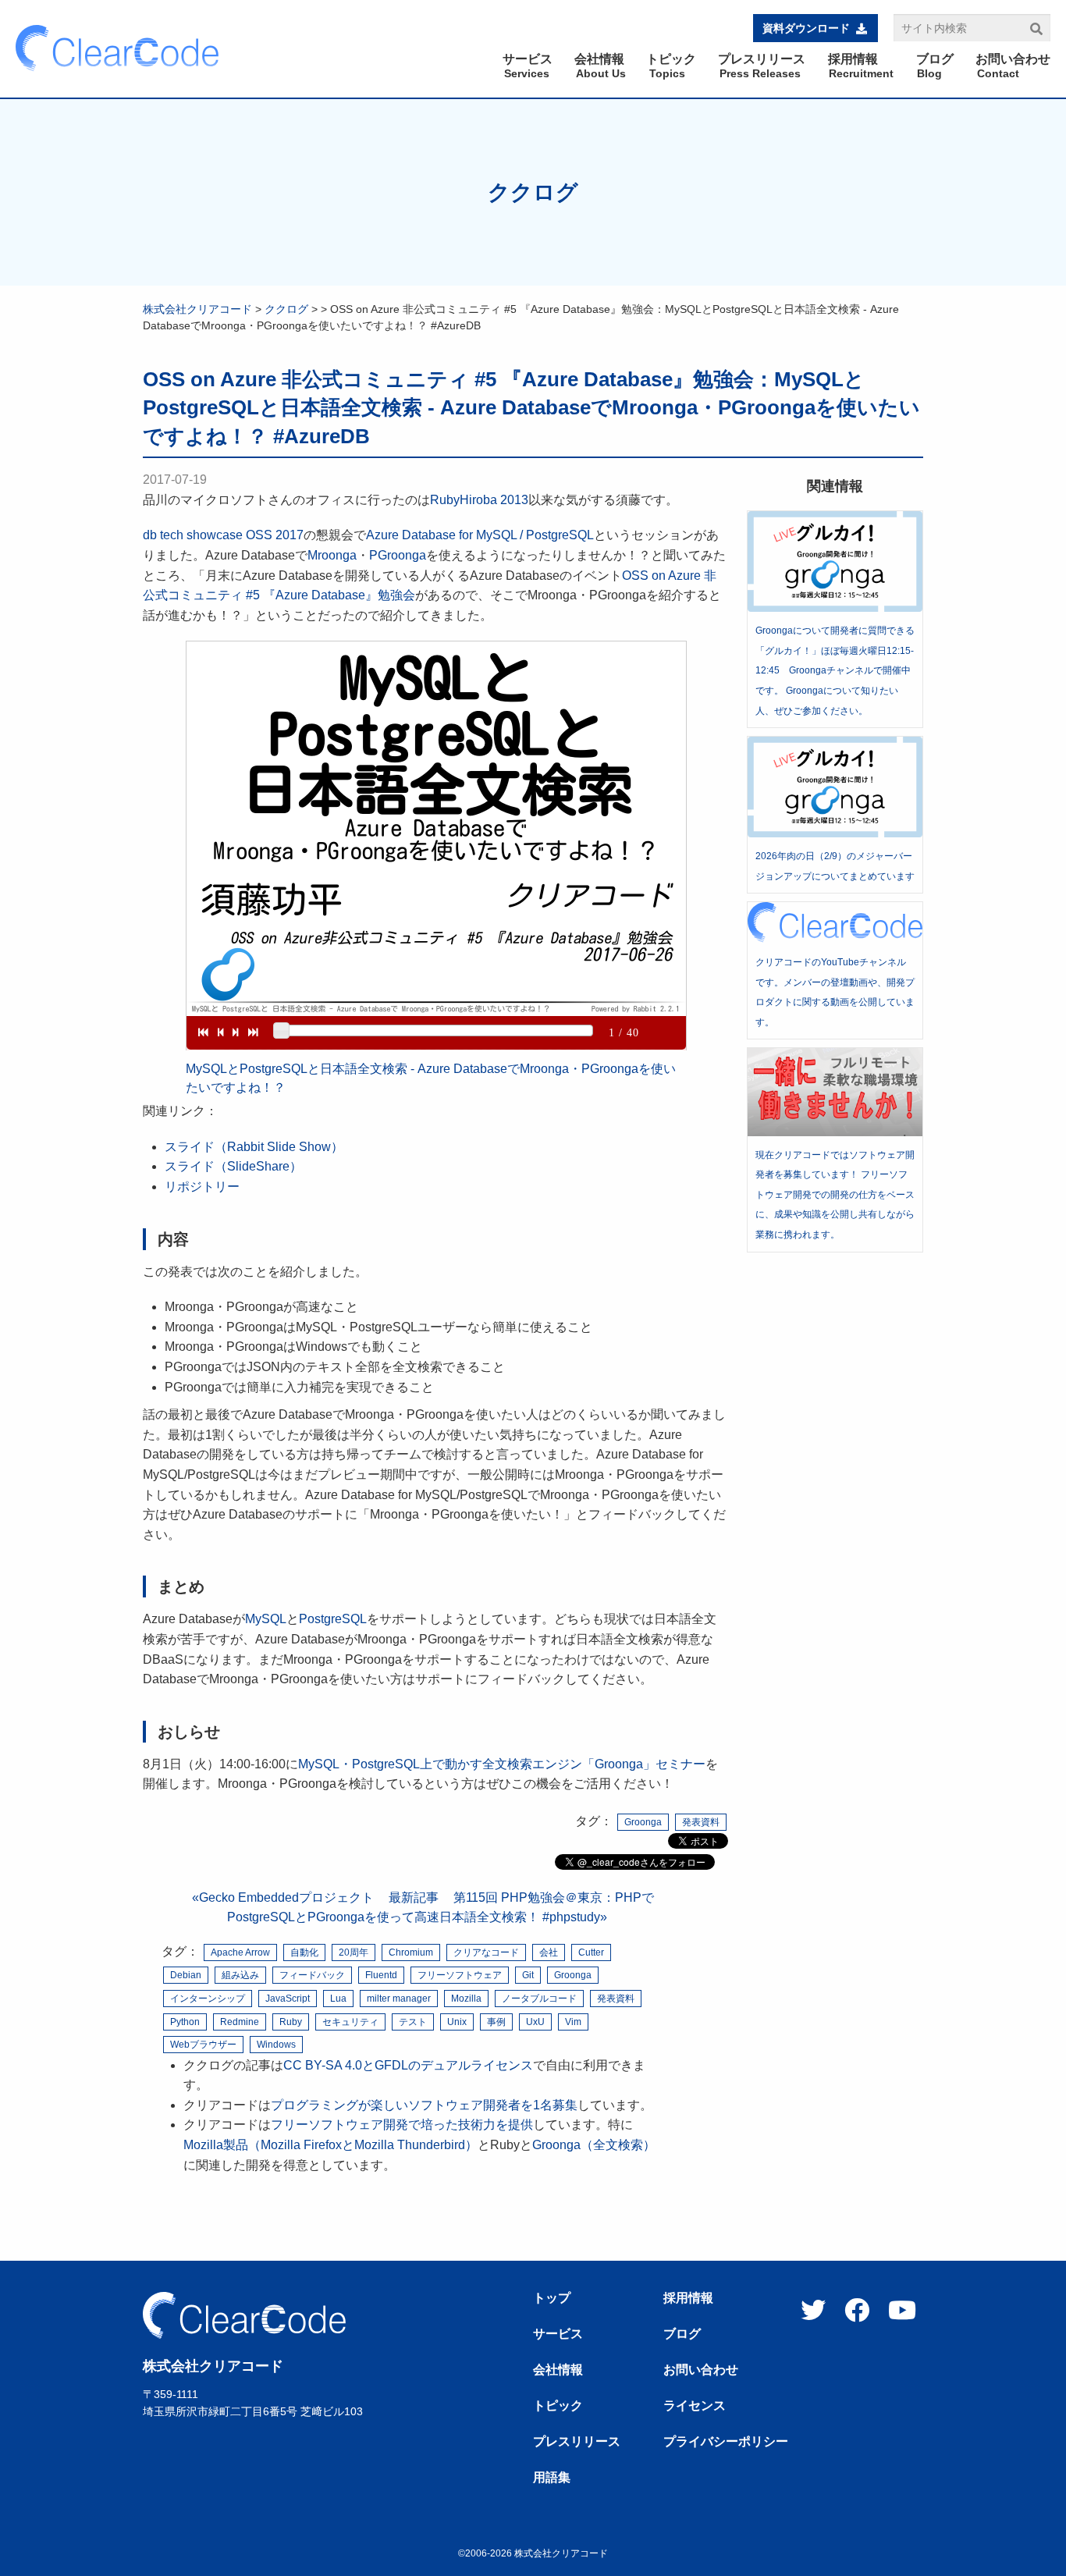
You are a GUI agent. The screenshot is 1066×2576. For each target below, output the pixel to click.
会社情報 (558, 2370)
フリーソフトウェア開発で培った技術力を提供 (402, 2125)
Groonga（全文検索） (594, 2145)
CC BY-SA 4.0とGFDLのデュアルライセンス (408, 2065)
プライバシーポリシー (726, 2442)
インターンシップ (208, 1999)
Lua (338, 1999)
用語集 (552, 2478)
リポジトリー (202, 1187)
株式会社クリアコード (197, 309)
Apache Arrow (240, 1952)
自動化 (304, 1952)
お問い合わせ (701, 2370)
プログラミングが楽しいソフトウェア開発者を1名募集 (424, 2105)
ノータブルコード (539, 1999)
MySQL (266, 1619)
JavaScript (288, 1999)
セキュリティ (350, 2022)
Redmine (240, 2022)
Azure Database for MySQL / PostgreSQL (480, 535)
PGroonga (398, 555)
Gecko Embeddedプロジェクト (286, 1897)
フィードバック (312, 1975)
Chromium (411, 1952)
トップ (552, 2298)
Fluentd (381, 1975)
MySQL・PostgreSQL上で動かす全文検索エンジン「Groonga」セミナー (502, 1764)
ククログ (533, 192)
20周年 (354, 1952)
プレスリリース (577, 2442)
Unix (457, 2022)
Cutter (591, 1952)
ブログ (682, 2334)
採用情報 (688, 2298)
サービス (558, 2334)
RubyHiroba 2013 (479, 500)
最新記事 (414, 1897)
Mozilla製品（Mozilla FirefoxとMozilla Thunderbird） (330, 2145)
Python (185, 2022)
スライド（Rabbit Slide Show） (254, 1147)
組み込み (240, 1975)
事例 (496, 2022)
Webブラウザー (203, 2045)
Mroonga (332, 555)
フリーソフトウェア (460, 1975)
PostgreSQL (333, 1619)
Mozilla (466, 1999)
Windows (276, 2045)
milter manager (399, 1999)
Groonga (643, 1822)
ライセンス (695, 2406)
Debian (186, 1975)
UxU (535, 2022)
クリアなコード (486, 1952)
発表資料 (701, 1822)
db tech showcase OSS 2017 (223, 535)
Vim (573, 2022)
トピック (558, 2406)
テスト (413, 2022)
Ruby (291, 2022)
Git (528, 1975)
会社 (549, 1952)
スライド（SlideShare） (233, 1166)
